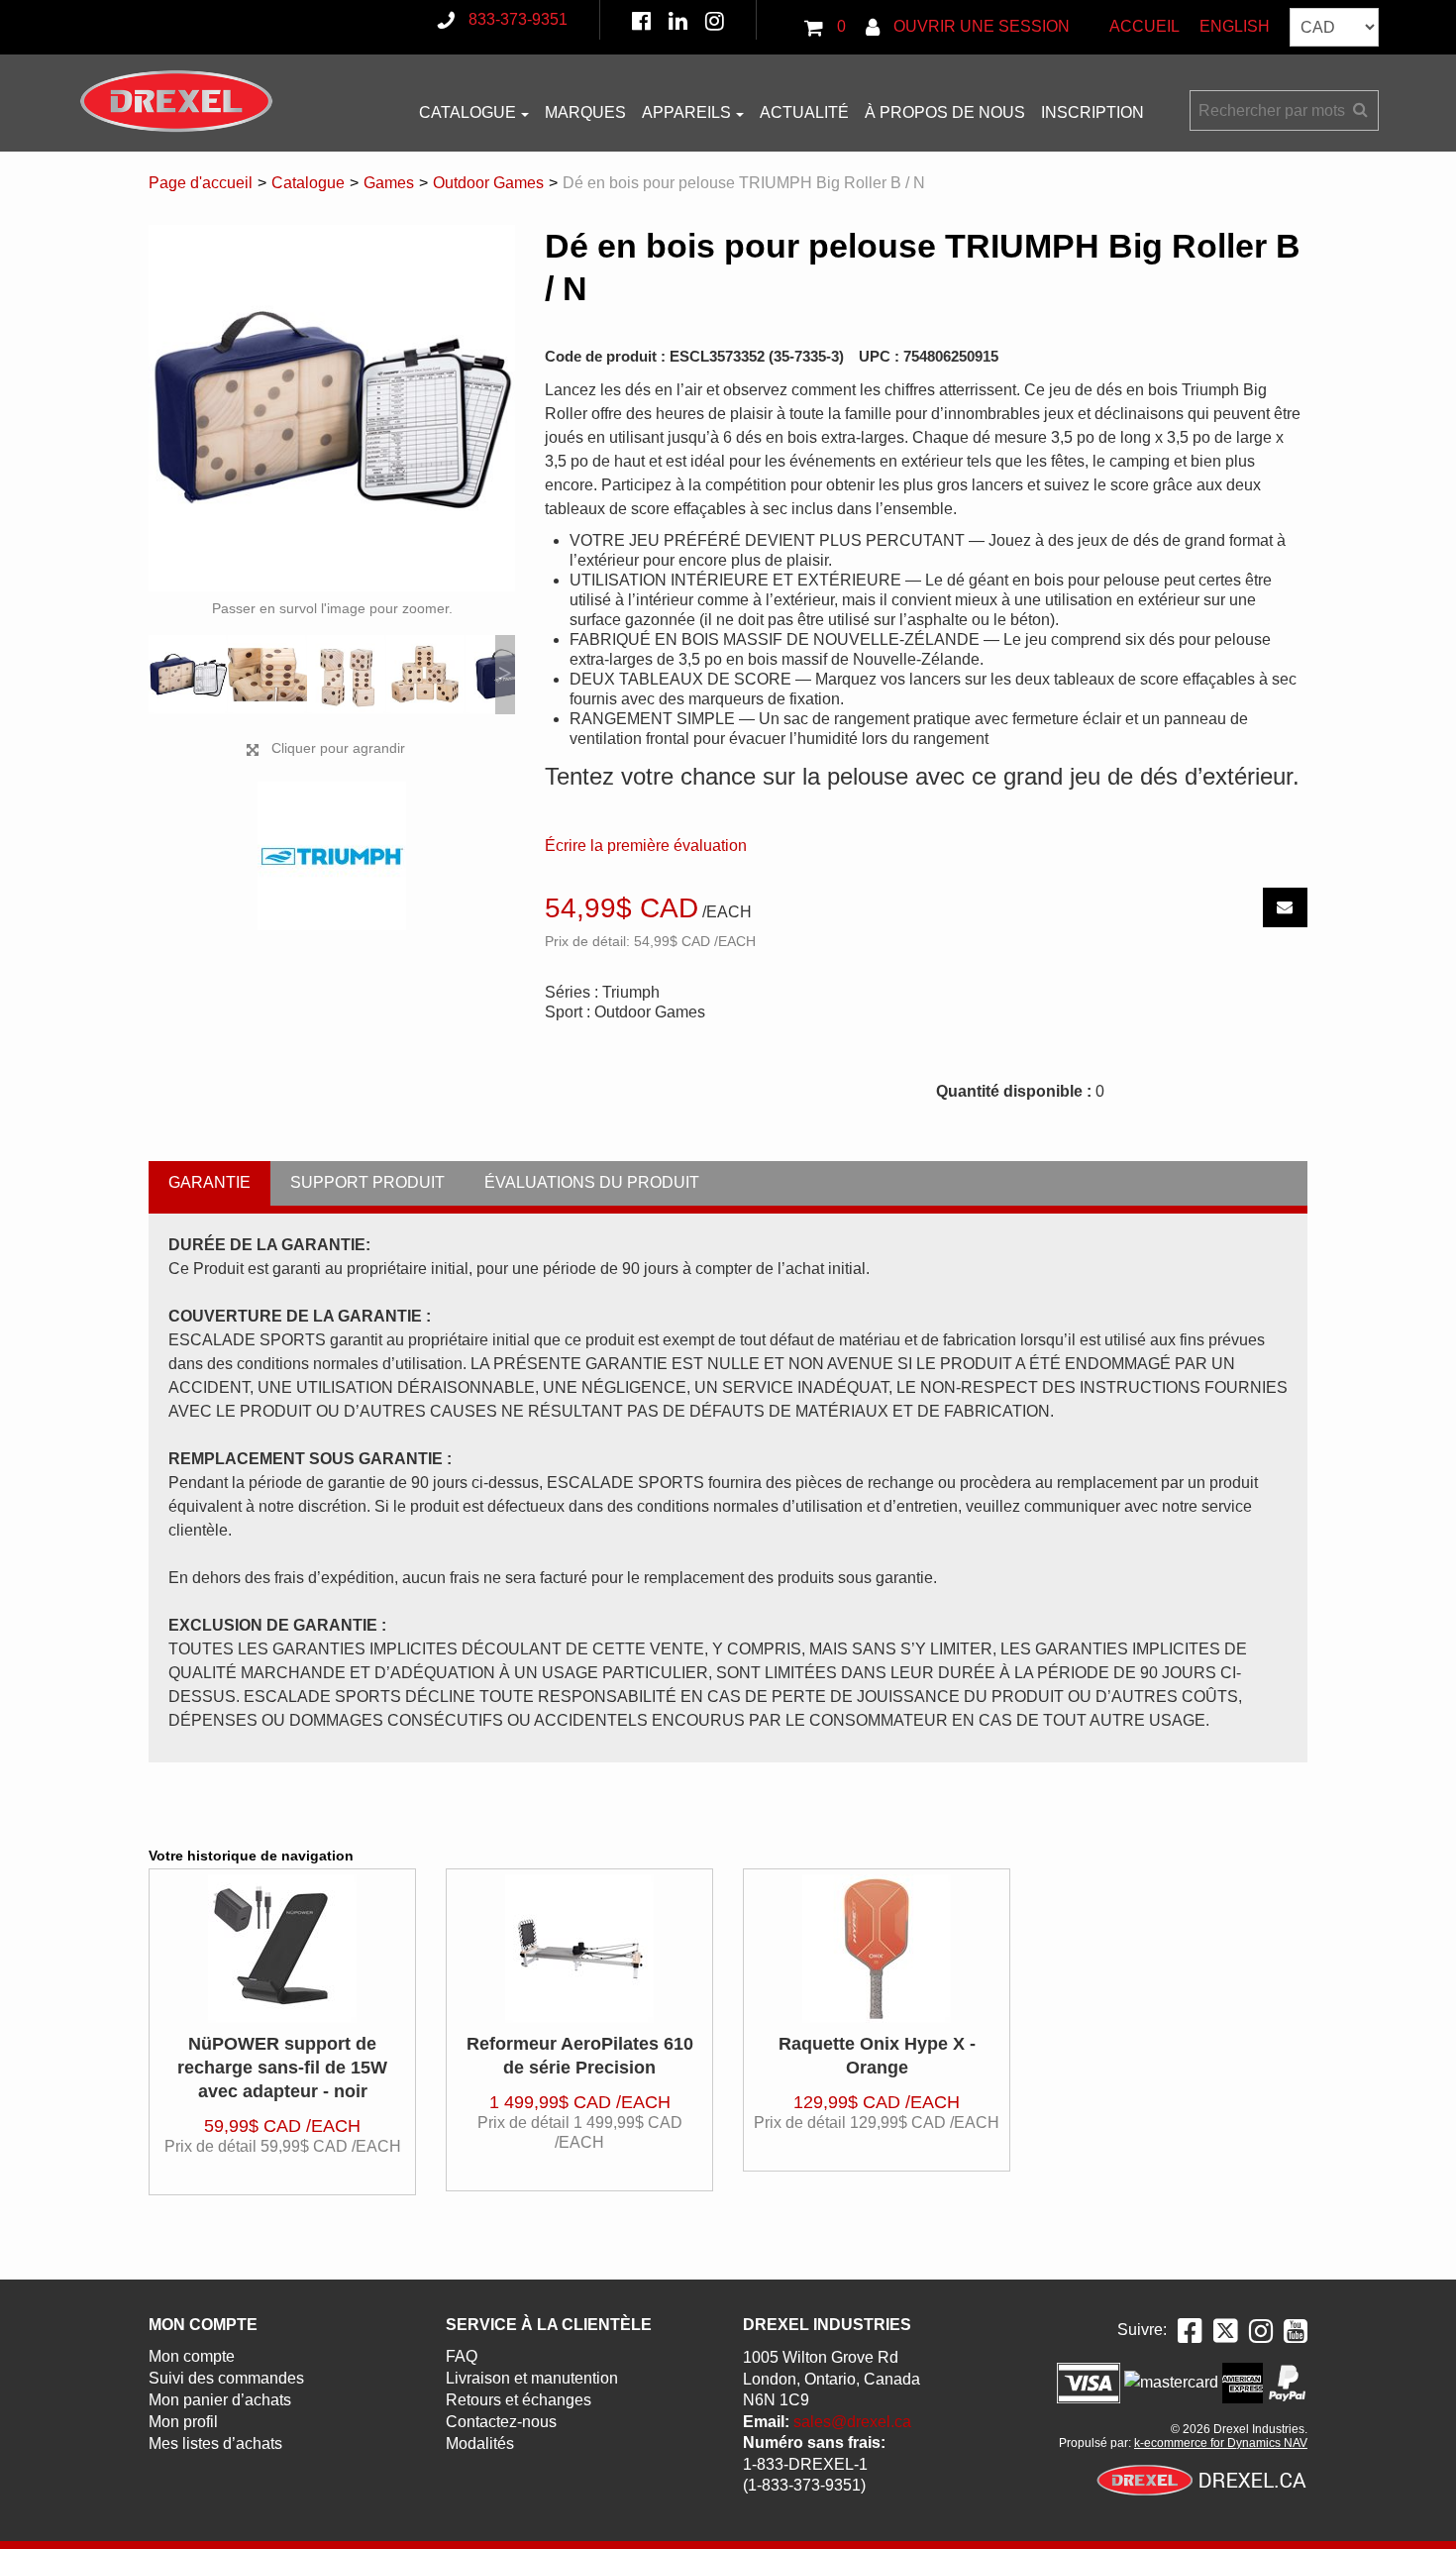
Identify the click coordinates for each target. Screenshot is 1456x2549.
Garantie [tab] (209, 1182)
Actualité (804, 112)
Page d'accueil (201, 183)
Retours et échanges (519, 2400)
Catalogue (468, 112)
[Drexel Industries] (176, 101)
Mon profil (183, 2422)
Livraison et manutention (532, 2378)
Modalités (480, 2443)
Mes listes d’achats (215, 2443)
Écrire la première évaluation (646, 846)
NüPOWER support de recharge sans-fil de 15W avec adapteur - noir (282, 2068)
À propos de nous (945, 112)
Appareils (686, 112)
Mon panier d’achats (220, 2400)
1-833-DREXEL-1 (805, 2464)
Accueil (1144, 26)
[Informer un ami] (1285, 907)
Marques (585, 112)
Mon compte (192, 2356)
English (1235, 26)
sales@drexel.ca (852, 2422)
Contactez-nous (501, 2422)
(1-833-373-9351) (804, 2485)
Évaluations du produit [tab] (592, 1182)
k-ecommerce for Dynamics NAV (1221, 2443)
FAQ (462, 2356)
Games (389, 183)
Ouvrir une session (980, 26)
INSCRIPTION (1092, 112)
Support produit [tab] (367, 1182)
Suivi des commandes (226, 2378)
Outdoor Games (488, 183)
